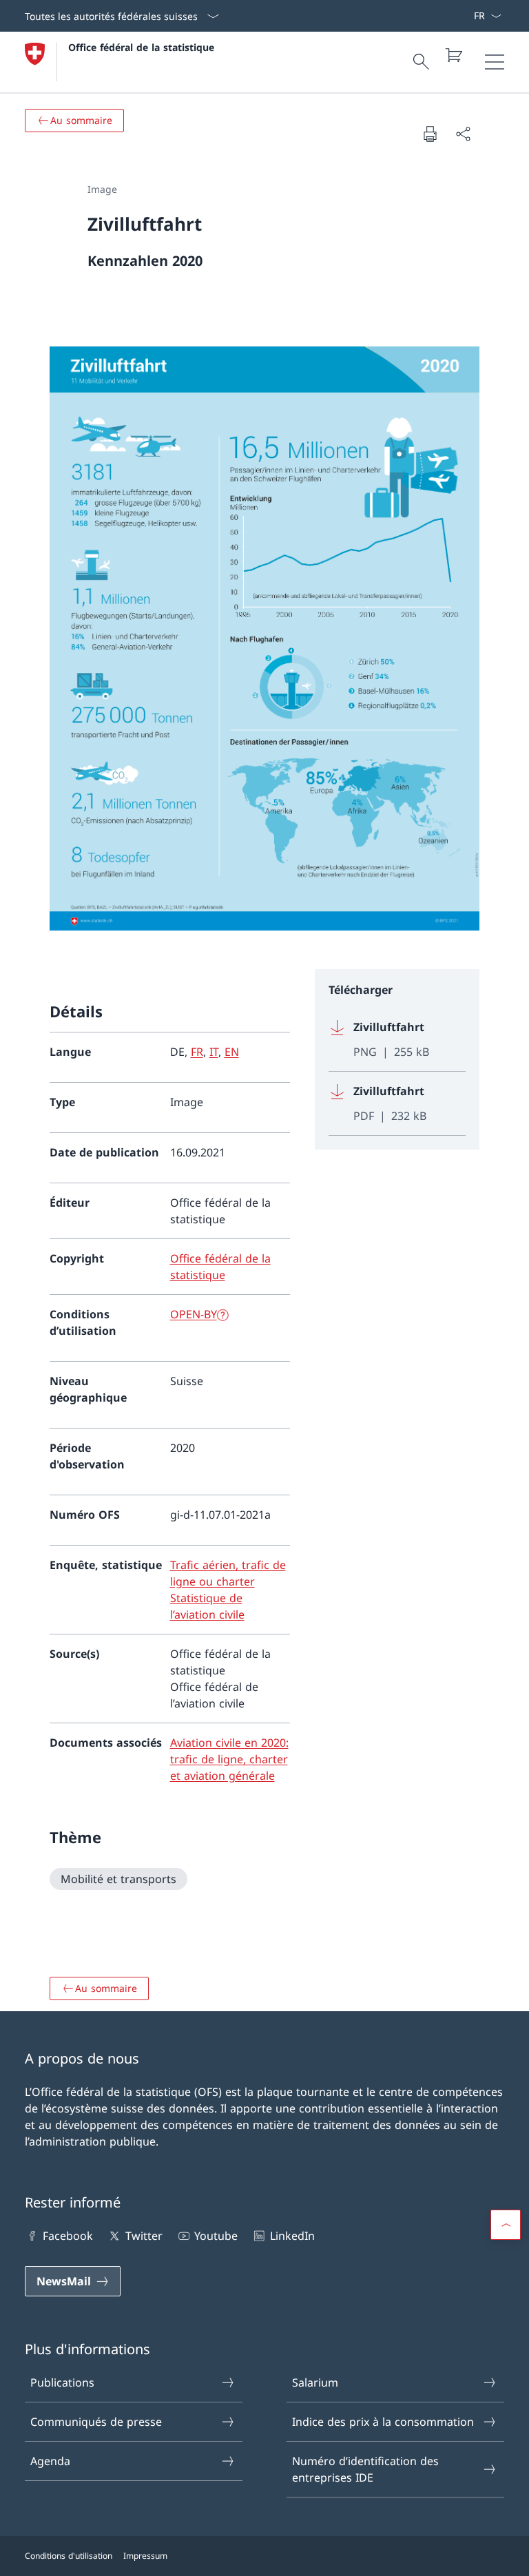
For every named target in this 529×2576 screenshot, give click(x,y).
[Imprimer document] (430, 134)
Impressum (145, 2556)
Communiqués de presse (96, 2422)
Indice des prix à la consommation (383, 2422)
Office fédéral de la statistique (141, 47)
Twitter (144, 2236)
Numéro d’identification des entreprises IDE (365, 2469)
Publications (62, 2382)
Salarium (315, 2382)
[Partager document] (463, 134)
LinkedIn (292, 2236)
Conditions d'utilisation (69, 2556)
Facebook (68, 2236)
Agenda (50, 2461)
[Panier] (453, 55)
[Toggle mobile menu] (495, 62)
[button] (506, 2225)
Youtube (216, 2236)
